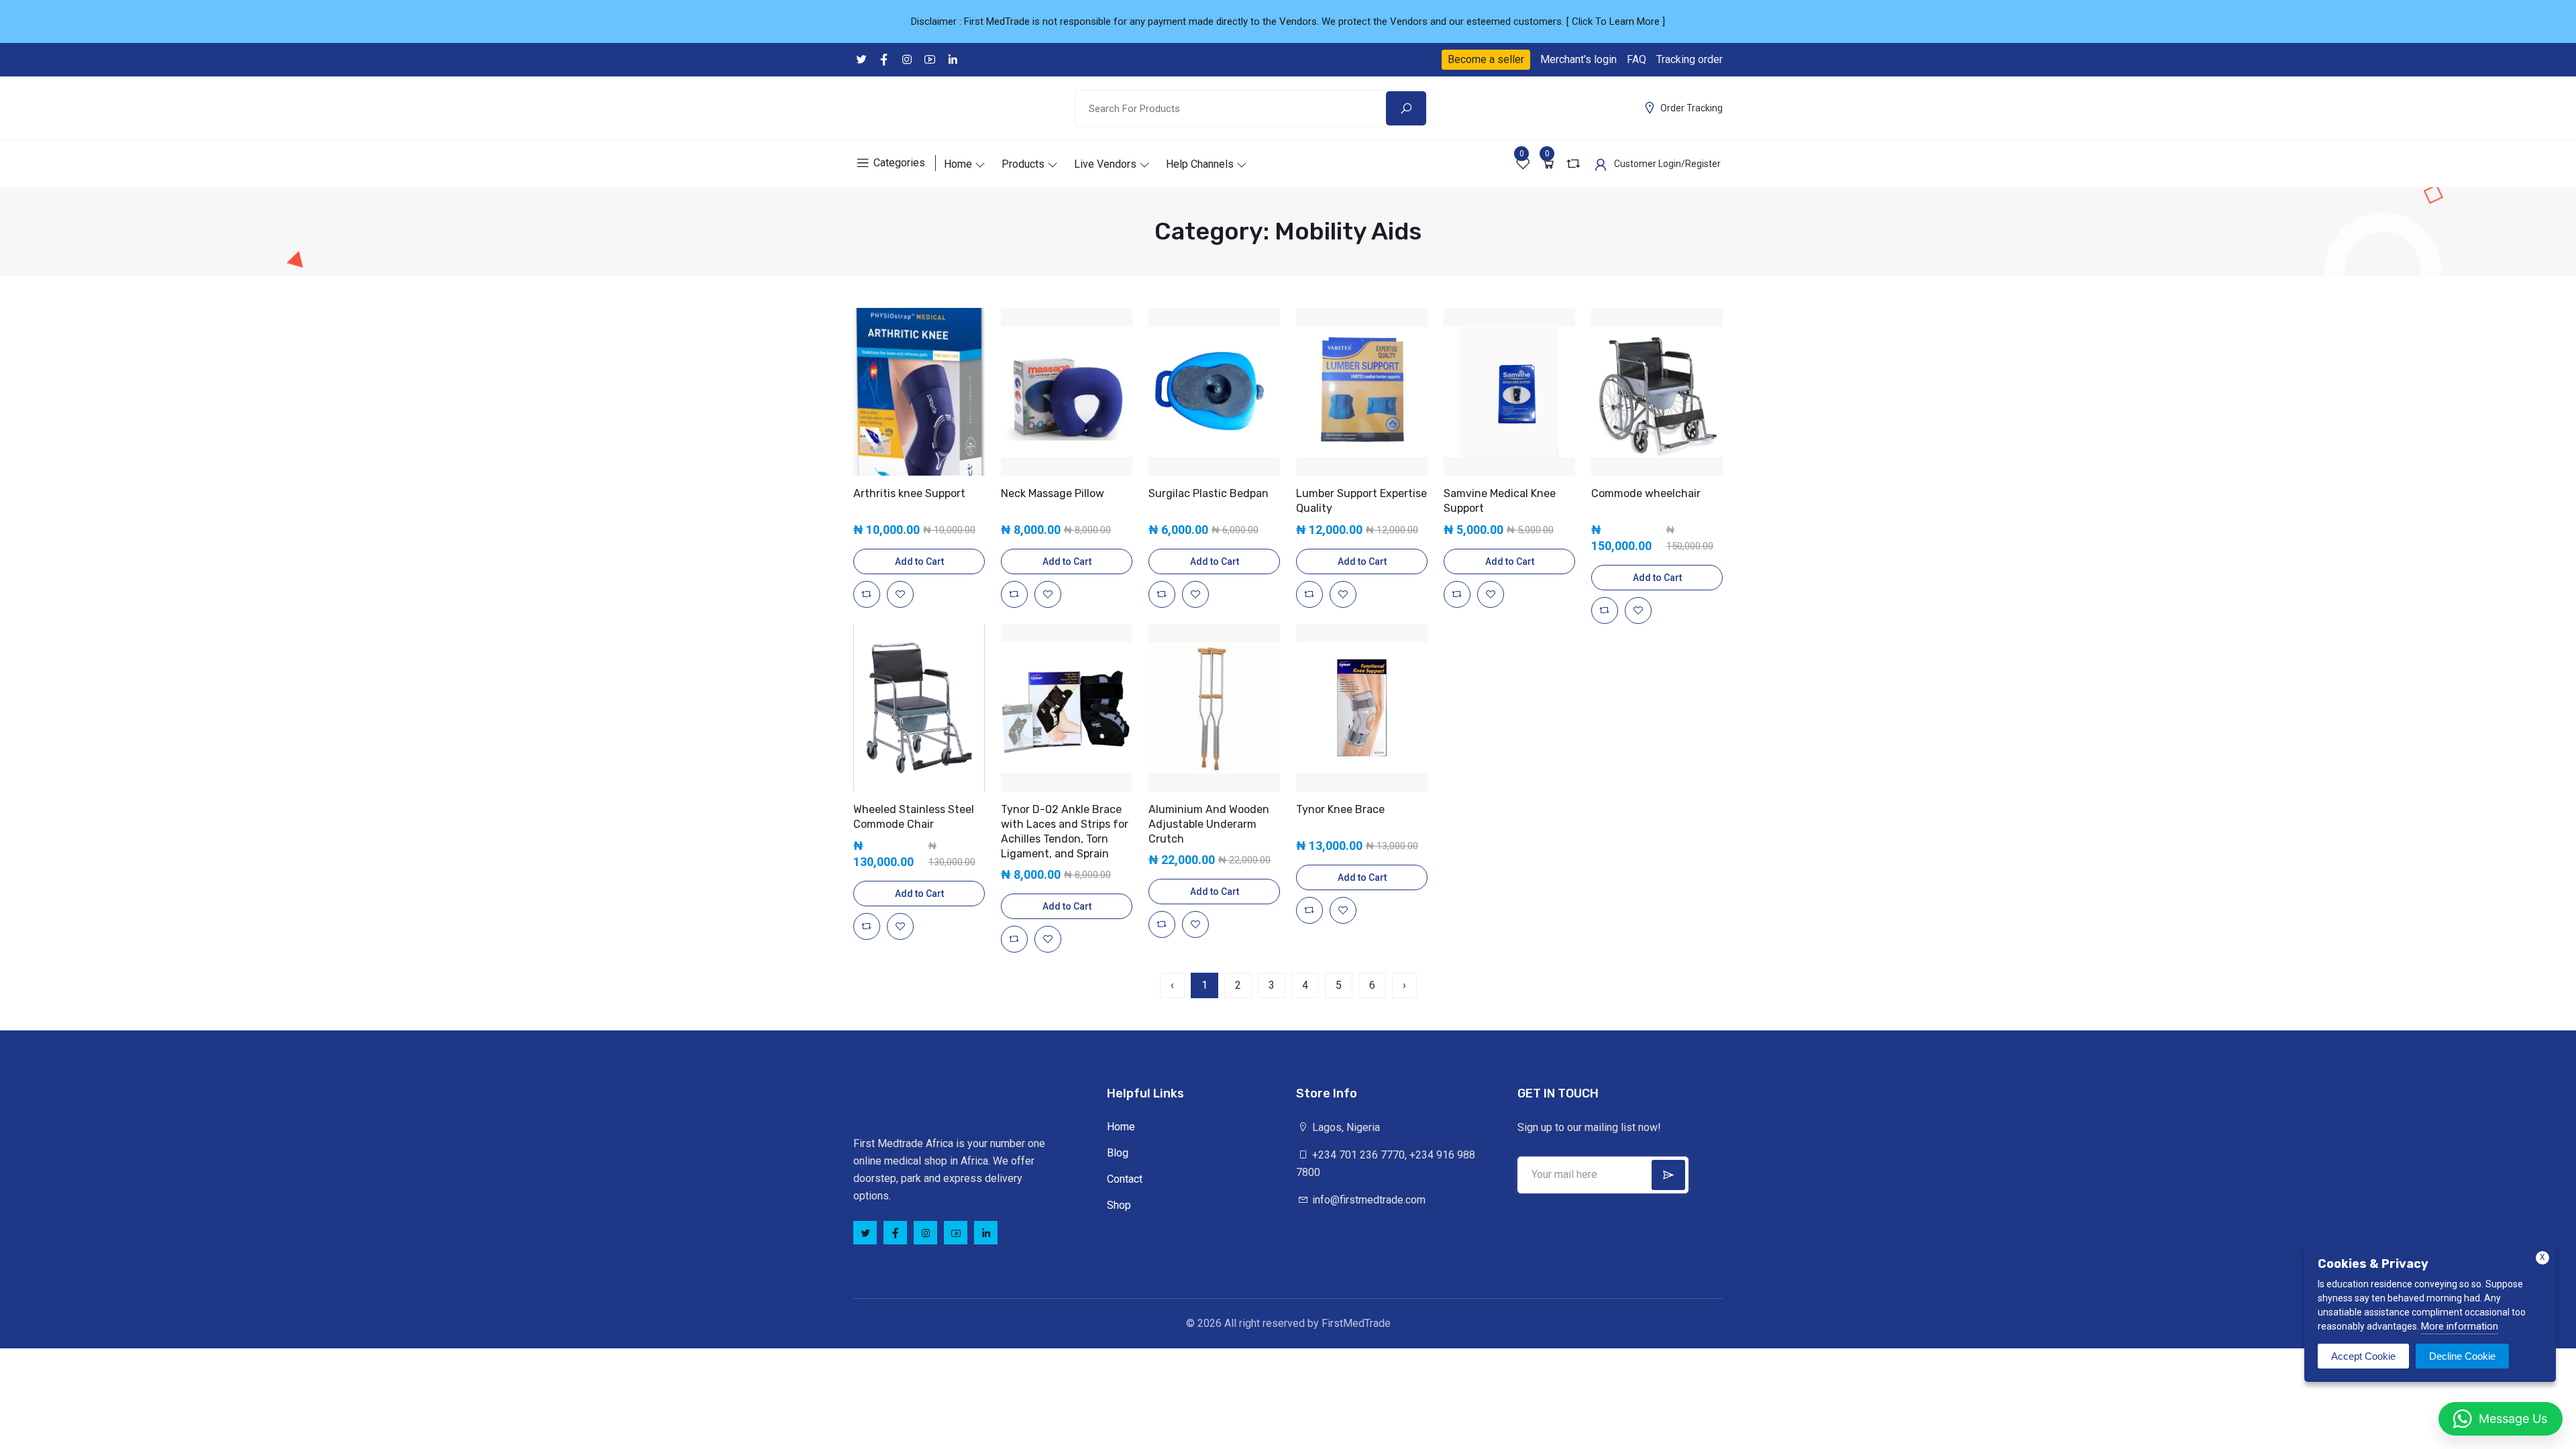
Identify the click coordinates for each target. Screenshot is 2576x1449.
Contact (1125, 1179)
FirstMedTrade (1356, 1323)
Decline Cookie (2462, 1356)
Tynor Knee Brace (1340, 809)
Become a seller (1486, 59)
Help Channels (1200, 164)
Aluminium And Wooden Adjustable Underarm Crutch (1209, 824)
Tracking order (1689, 59)
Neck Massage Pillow (1053, 493)
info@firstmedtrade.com (1367, 1200)
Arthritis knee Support (909, 493)
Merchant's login (1578, 59)
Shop (1119, 1205)
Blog (1118, 1153)
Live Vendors (1105, 164)
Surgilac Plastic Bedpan (1209, 493)
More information (2460, 1326)
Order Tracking (1692, 108)
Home (958, 164)
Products (1023, 164)
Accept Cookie (2363, 1356)
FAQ (1636, 59)
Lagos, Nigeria (1345, 1127)
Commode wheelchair (1646, 493)
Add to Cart (919, 561)
